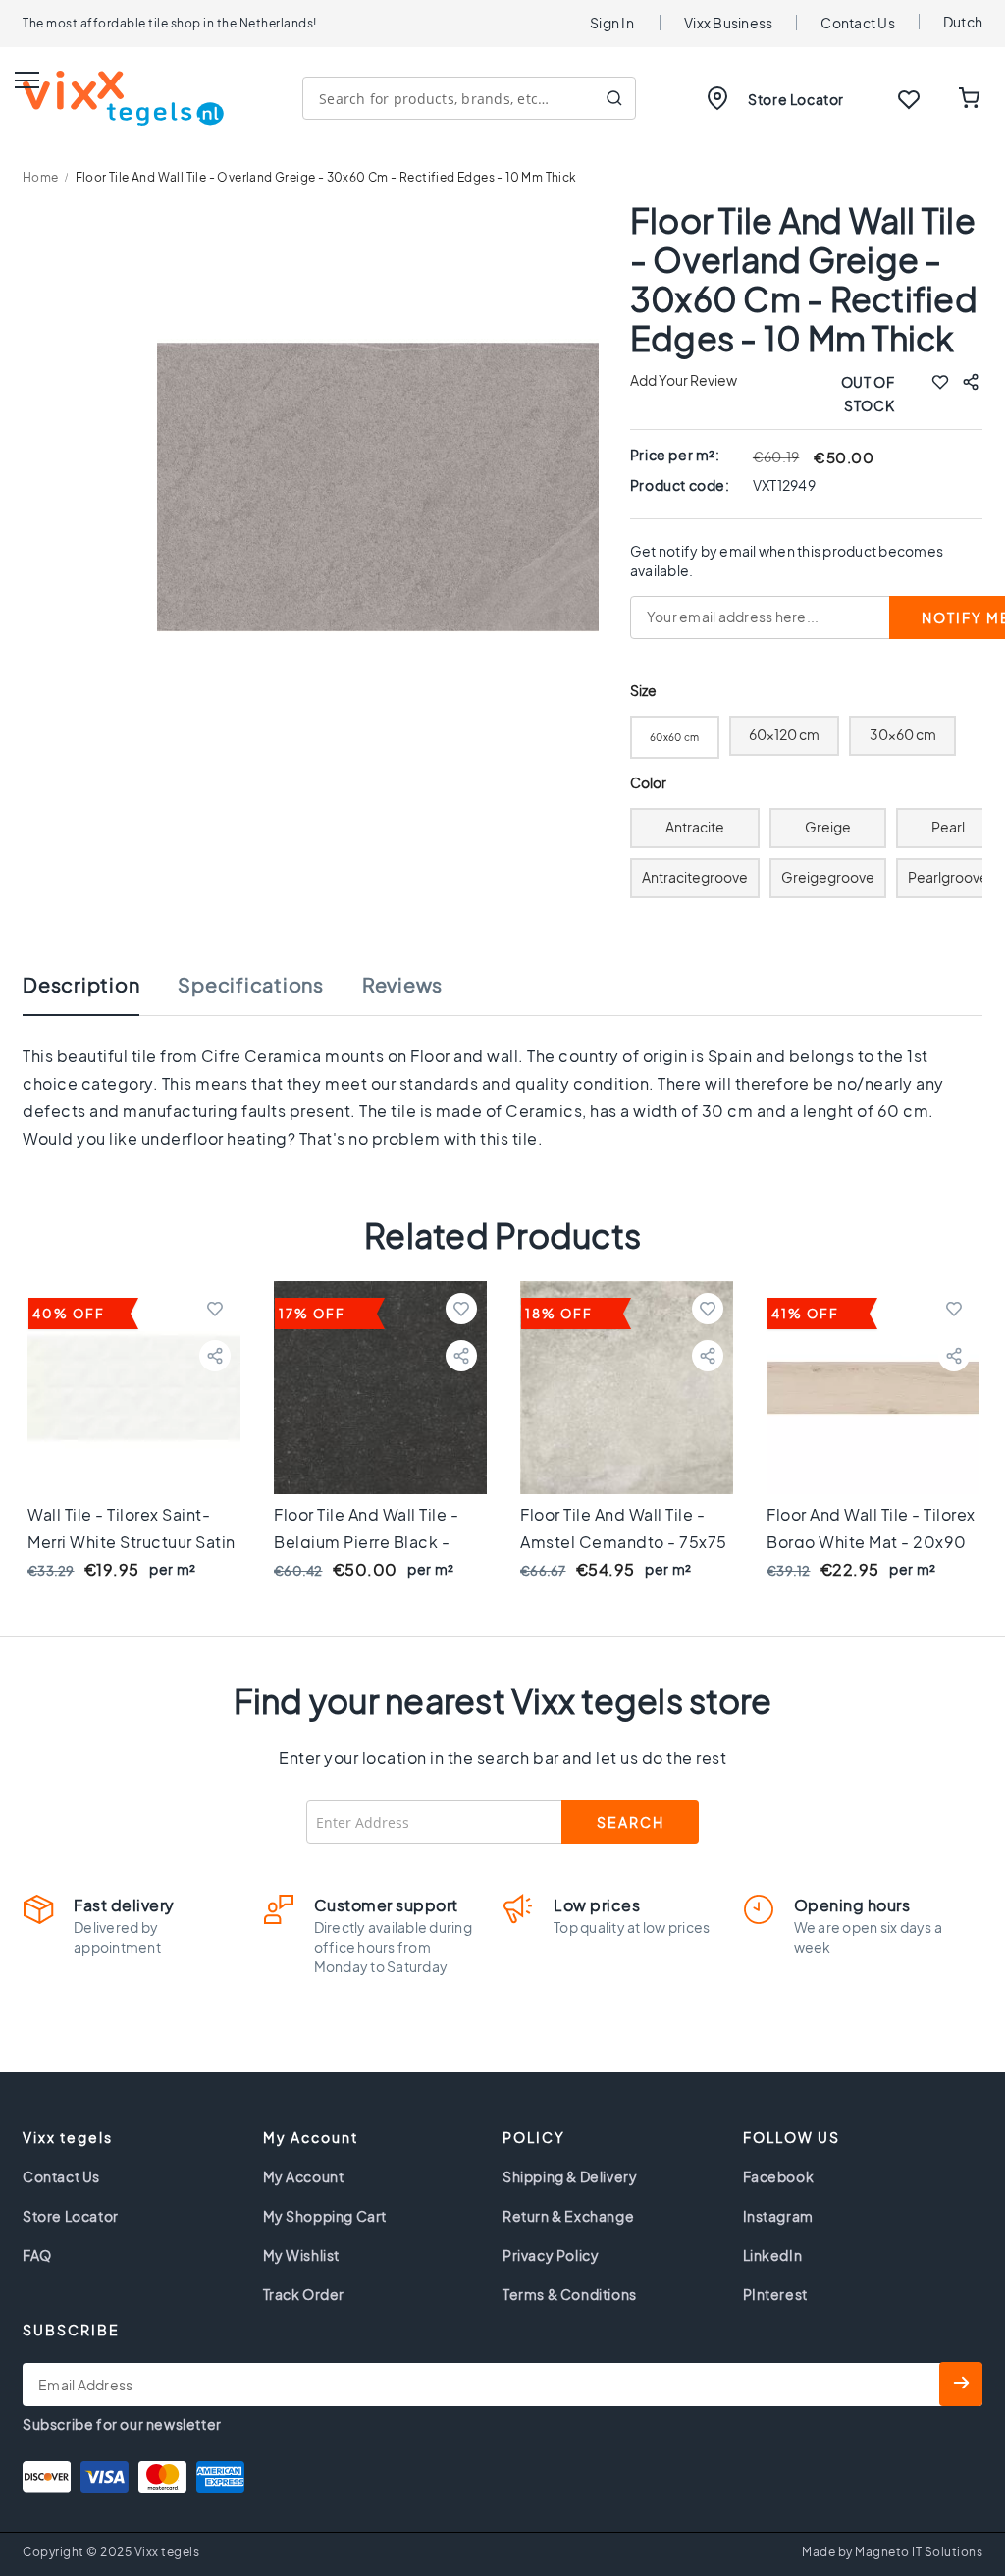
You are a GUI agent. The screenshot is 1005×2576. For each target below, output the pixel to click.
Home (41, 177)
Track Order (304, 2294)
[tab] (101, 994)
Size (643, 691)
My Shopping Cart (325, 2216)
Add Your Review (684, 380)
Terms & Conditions (570, 2294)
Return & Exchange (568, 2216)
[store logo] (123, 98)
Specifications (251, 985)
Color (649, 783)
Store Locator (796, 99)
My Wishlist (302, 2255)
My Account (304, 2176)
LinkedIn (773, 2255)
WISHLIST (909, 99)
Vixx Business (728, 23)
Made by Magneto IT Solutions (892, 2552)
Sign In (612, 23)
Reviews (402, 985)
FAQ (37, 2255)
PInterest (775, 2294)
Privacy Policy (551, 2255)
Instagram (778, 2216)
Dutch (963, 22)
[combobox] (469, 98)
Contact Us (858, 23)
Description (81, 985)
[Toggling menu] (27, 80)
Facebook (779, 2176)
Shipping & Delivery (570, 2176)
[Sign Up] (961, 2384)
